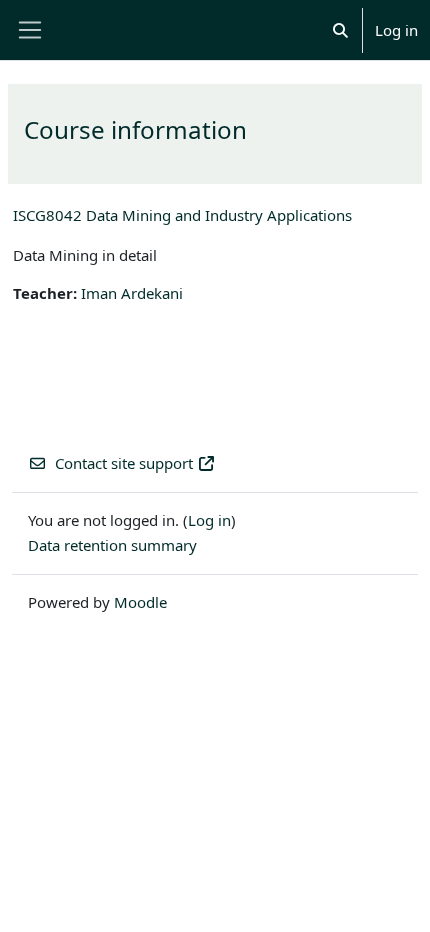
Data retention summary (112, 545)
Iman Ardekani (132, 293)
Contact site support (124, 463)
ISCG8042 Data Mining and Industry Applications (182, 215)
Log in (396, 30)
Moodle (140, 602)
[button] (340, 30)
